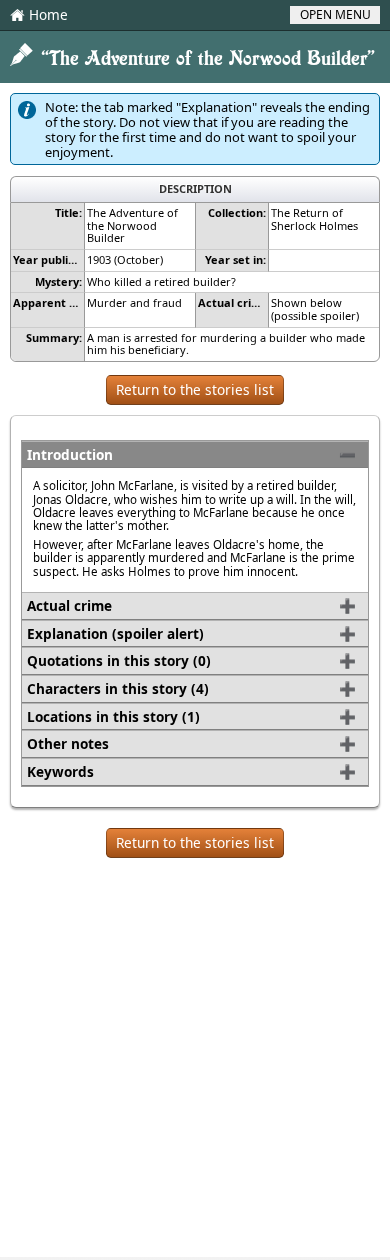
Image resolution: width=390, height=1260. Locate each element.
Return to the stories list (195, 389)
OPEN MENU (335, 14)
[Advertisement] (195, 1062)
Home (39, 15)
